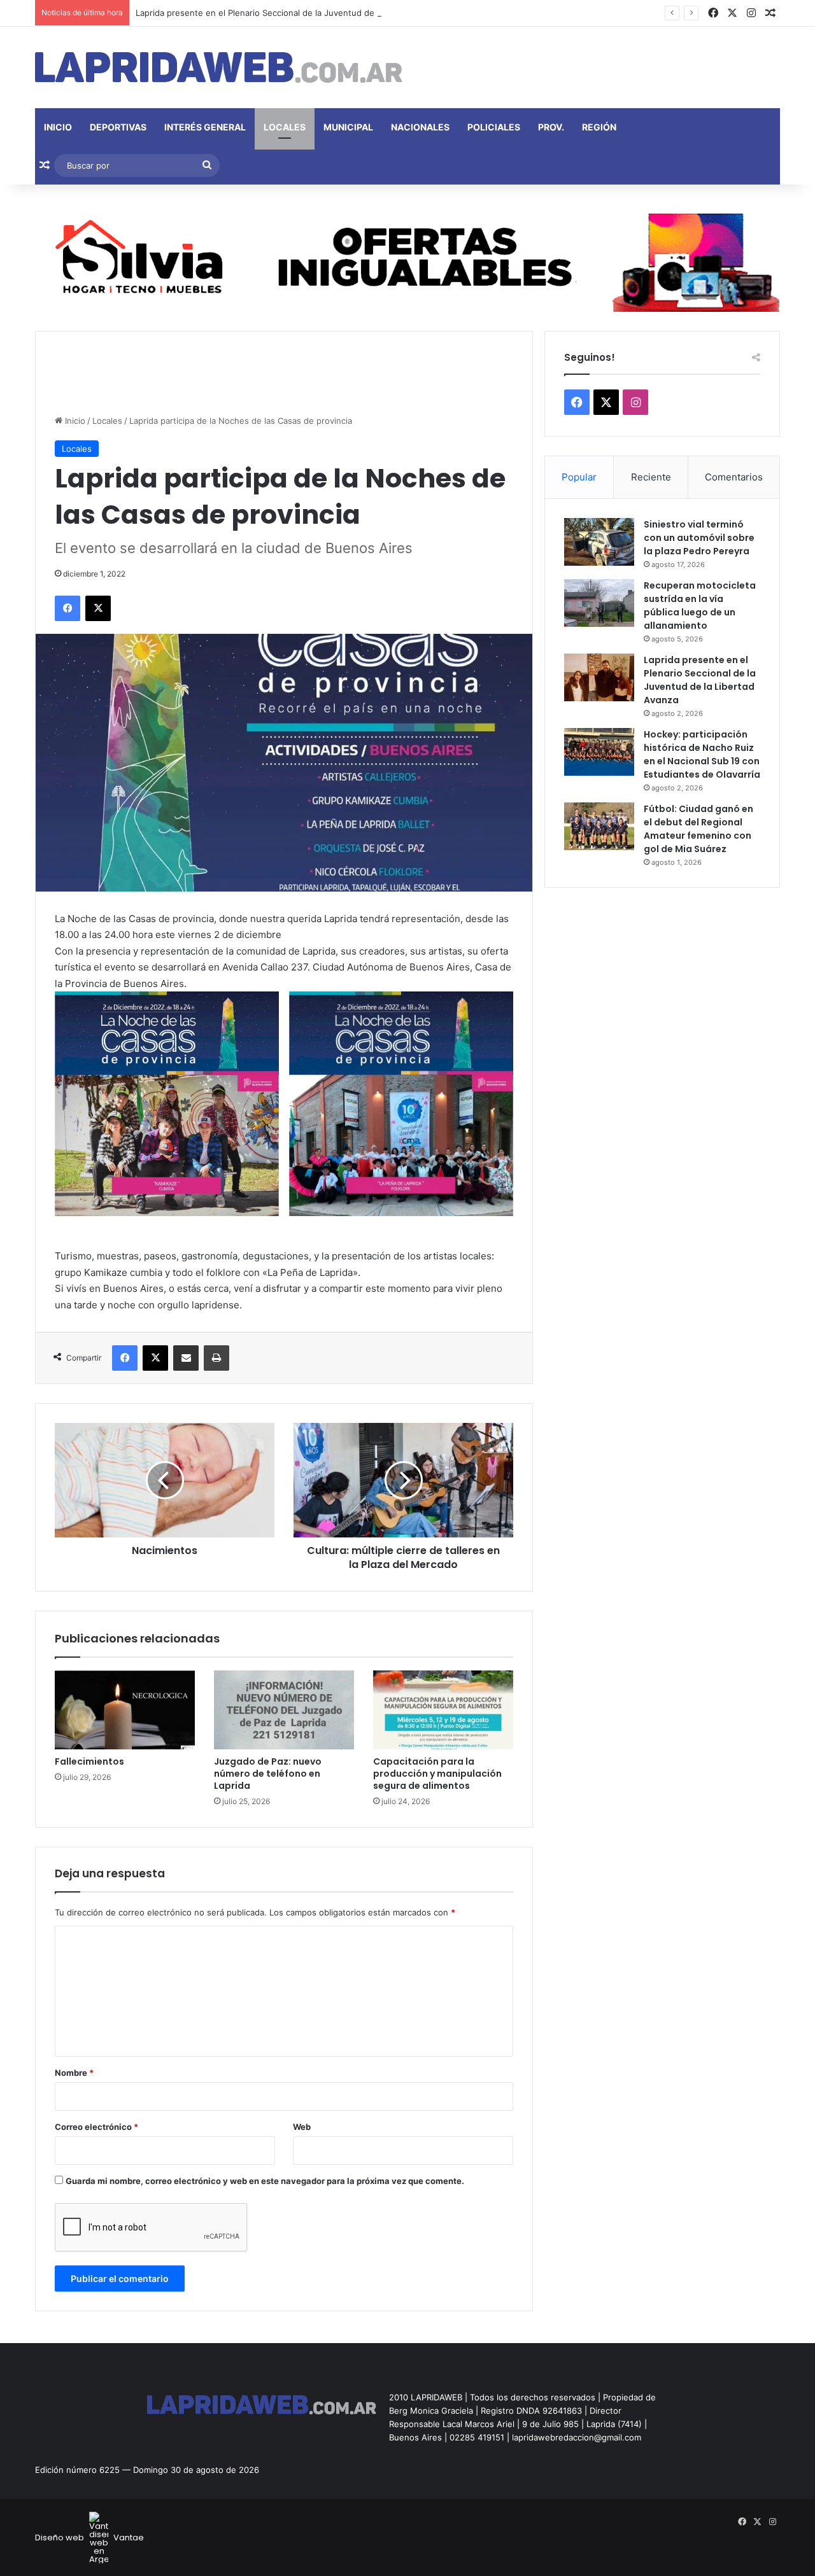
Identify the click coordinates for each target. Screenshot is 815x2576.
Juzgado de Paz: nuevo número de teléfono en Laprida (268, 1774)
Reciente (651, 477)
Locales (285, 127)
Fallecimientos (89, 1761)
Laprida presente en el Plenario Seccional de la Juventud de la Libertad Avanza (292, 13)
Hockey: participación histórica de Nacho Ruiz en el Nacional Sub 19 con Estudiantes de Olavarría (702, 754)
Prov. (551, 127)
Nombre (74, 2073)
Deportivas (118, 127)
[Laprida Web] (219, 67)
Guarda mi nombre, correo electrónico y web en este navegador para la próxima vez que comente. (265, 2181)
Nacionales (420, 127)
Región (599, 127)
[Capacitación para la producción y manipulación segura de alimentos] (443, 1710)
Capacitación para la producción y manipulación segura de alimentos (437, 1774)
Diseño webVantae (89, 2537)
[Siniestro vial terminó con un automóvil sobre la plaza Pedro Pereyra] (599, 542)
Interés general (205, 127)
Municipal (348, 127)
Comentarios (734, 477)
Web (302, 2127)
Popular (579, 477)
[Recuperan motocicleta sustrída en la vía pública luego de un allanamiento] (599, 603)
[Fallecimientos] (125, 1710)
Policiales (494, 127)
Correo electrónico (96, 2127)
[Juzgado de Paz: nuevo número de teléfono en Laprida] (284, 1710)
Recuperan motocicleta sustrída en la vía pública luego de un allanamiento (700, 605)
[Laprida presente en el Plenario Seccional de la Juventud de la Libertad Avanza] (599, 677)
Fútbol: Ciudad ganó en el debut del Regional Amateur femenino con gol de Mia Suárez (698, 829)
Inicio (58, 127)
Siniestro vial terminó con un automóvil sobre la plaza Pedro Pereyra (699, 538)
